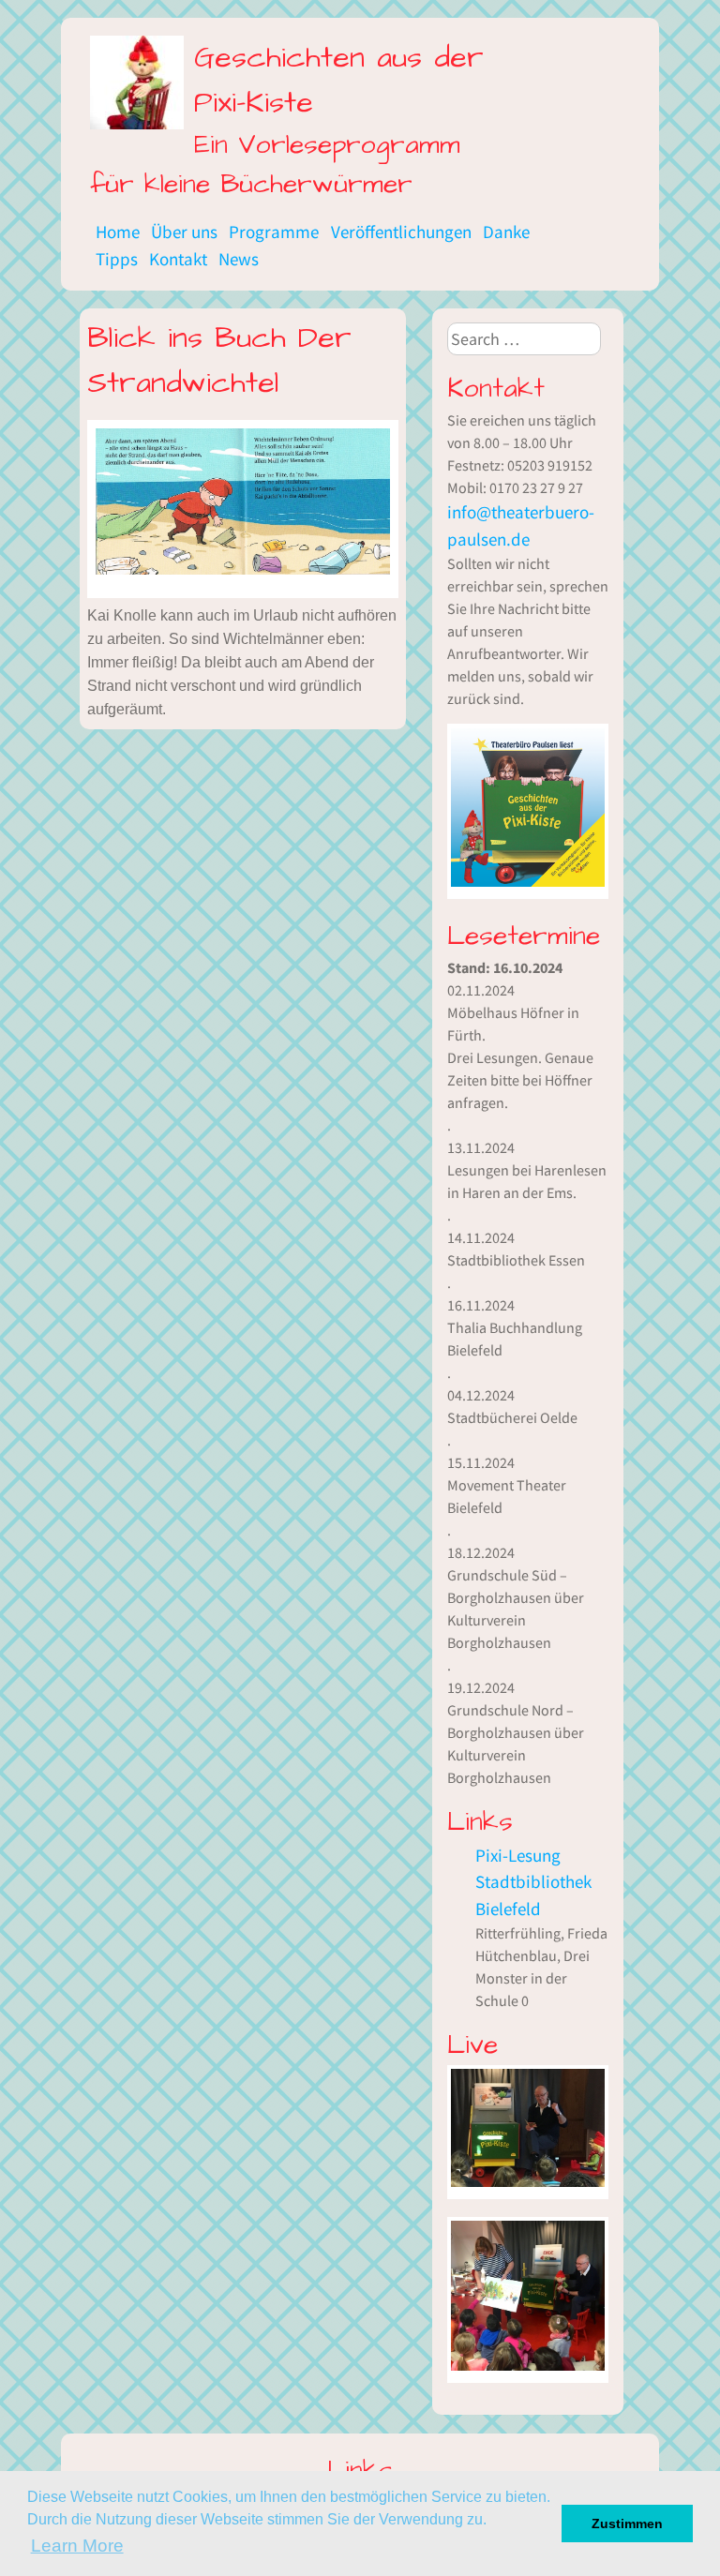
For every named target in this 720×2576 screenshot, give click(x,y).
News (239, 259)
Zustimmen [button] (627, 2524)
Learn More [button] (77, 2546)
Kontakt (178, 259)
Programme (274, 232)
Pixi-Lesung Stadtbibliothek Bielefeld (533, 1882)
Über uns (184, 232)
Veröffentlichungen (401, 232)
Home (118, 232)
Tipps (117, 259)
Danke (506, 232)
